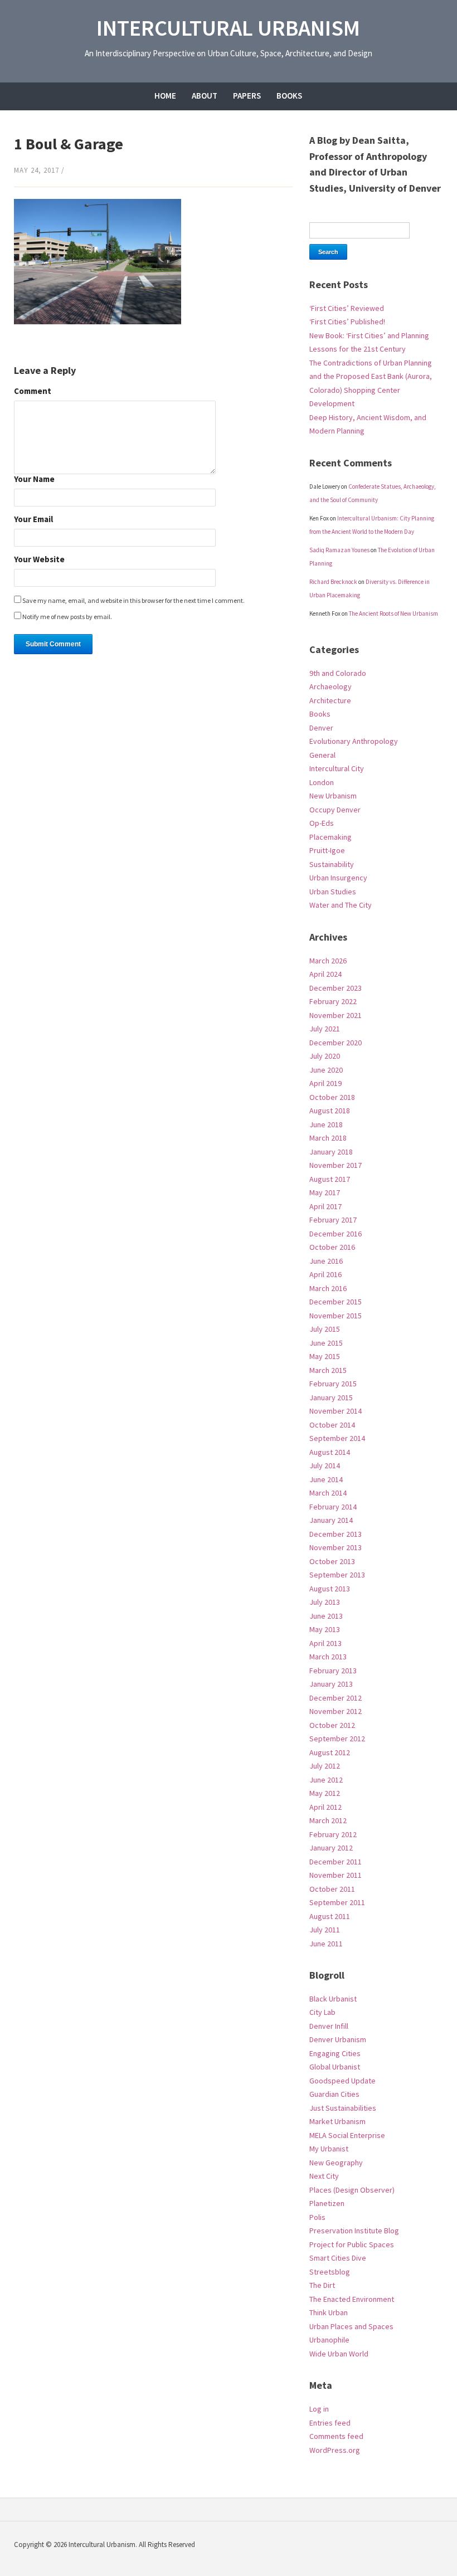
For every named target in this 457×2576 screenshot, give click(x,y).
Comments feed (336, 2436)
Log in (319, 2409)
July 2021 (325, 1029)
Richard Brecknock (333, 582)
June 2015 (326, 1343)
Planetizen (327, 2203)
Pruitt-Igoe (327, 850)
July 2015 (325, 1329)
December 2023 (336, 988)
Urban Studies (333, 892)
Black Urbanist (333, 1999)
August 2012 (330, 1752)
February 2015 (333, 1384)
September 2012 (337, 1739)
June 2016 (326, 1261)
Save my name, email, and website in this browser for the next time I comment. (133, 600)
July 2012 (325, 1766)
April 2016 (325, 1274)
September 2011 (337, 1902)
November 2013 (336, 1547)
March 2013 (328, 1657)
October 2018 (332, 1097)
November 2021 (336, 1015)
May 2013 (325, 1629)
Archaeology (330, 686)
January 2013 (331, 1684)
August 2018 (330, 1111)
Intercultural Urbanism (228, 28)
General (322, 755)
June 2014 (326, 1479)
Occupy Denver (335, 810)
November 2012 (336, 1711)
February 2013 (333, 1671)
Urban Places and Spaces (351, 2326)
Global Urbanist (335, 2067)
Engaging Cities (335, 2053)
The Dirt (322, 2285)
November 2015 (336, 1316)
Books (289, 96)
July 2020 (325, 1056)
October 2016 (332, 1247)
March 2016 (328, 1288)
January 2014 (331, 1520)
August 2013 (330, 1589)
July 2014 (325, 1465)
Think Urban (329, 2312)
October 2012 (332, 1725)
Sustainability (332, 864)
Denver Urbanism (338, 2039)
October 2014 (332, 1425)
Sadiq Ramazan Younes (339, 550)
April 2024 (325, 974)
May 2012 (325, 1793)
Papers (247, 96)
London (322, 782)
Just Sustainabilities (343, 2108)
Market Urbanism (337, 2121)
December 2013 (336, 1534)
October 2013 (332, 1561)
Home (165, 96)
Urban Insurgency (338, 878)
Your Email (33, 520)
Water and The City (341, 905)
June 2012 (326, 1780)
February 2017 (333, 1220)
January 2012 (331, 1848)
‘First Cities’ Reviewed (347, 308)
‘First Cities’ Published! (347, 322)
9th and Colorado (338, 673)
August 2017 (330, 1179)
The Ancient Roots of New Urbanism (393, 613)
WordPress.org (335, 2450)
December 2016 (336, 1234)
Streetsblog (330, 2272)
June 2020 (326, 1070)
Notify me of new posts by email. (67, 617)
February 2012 (333, 1834)
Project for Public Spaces (352, 2244)
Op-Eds (322, 823)
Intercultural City (337, 768)
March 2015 (328, 1370)
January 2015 (331, 1397)
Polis (317, 2217)
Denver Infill (329, 2026)
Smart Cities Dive (338, 2258)
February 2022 (333, 1001)
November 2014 (336, 1411)
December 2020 (336, 1043)
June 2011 (326, 1944)
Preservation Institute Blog (354, 2231)
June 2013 (326, 1616)
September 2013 (337, 1575)
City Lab (322, 2012)
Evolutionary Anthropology (354, 741)
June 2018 (326, 1124)
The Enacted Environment (352, 2299)
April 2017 (325, 1206)
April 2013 (325, 1643)
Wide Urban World (339, 2354)
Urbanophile (329, 2340)
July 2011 (325, 1930)
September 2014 (337, 1438)
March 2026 (328, 961)
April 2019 (325, 1083)
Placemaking (330, 837)
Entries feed (330, 2423)
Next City (324, 2176)
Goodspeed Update (342, 2081)
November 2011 (336, 1875)
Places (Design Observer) (352, 2190)
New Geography (336, 2163)
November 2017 (336, 1165)
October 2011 (332, 1889)
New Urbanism (333, 796)
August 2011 (330, 1916)
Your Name (34, 479)
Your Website (39, 560)
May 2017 (325, 1192)
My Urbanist (329, 2149)
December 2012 (336, 1698)
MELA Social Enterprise (347, 2135)
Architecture (330, 700)
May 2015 (325, 1356)
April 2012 (325, 1807)
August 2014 (330, 1452)
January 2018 (331, 1152)
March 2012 (328, 1820)
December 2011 (336, 1862)
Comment (33, 391)
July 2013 (325, 1602)
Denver (321, 728)
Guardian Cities (334, 2094)
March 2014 (328, 1493)
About (205, 96)
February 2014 (333, 1507)
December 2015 (336, 1302)
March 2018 (328, 1138)
